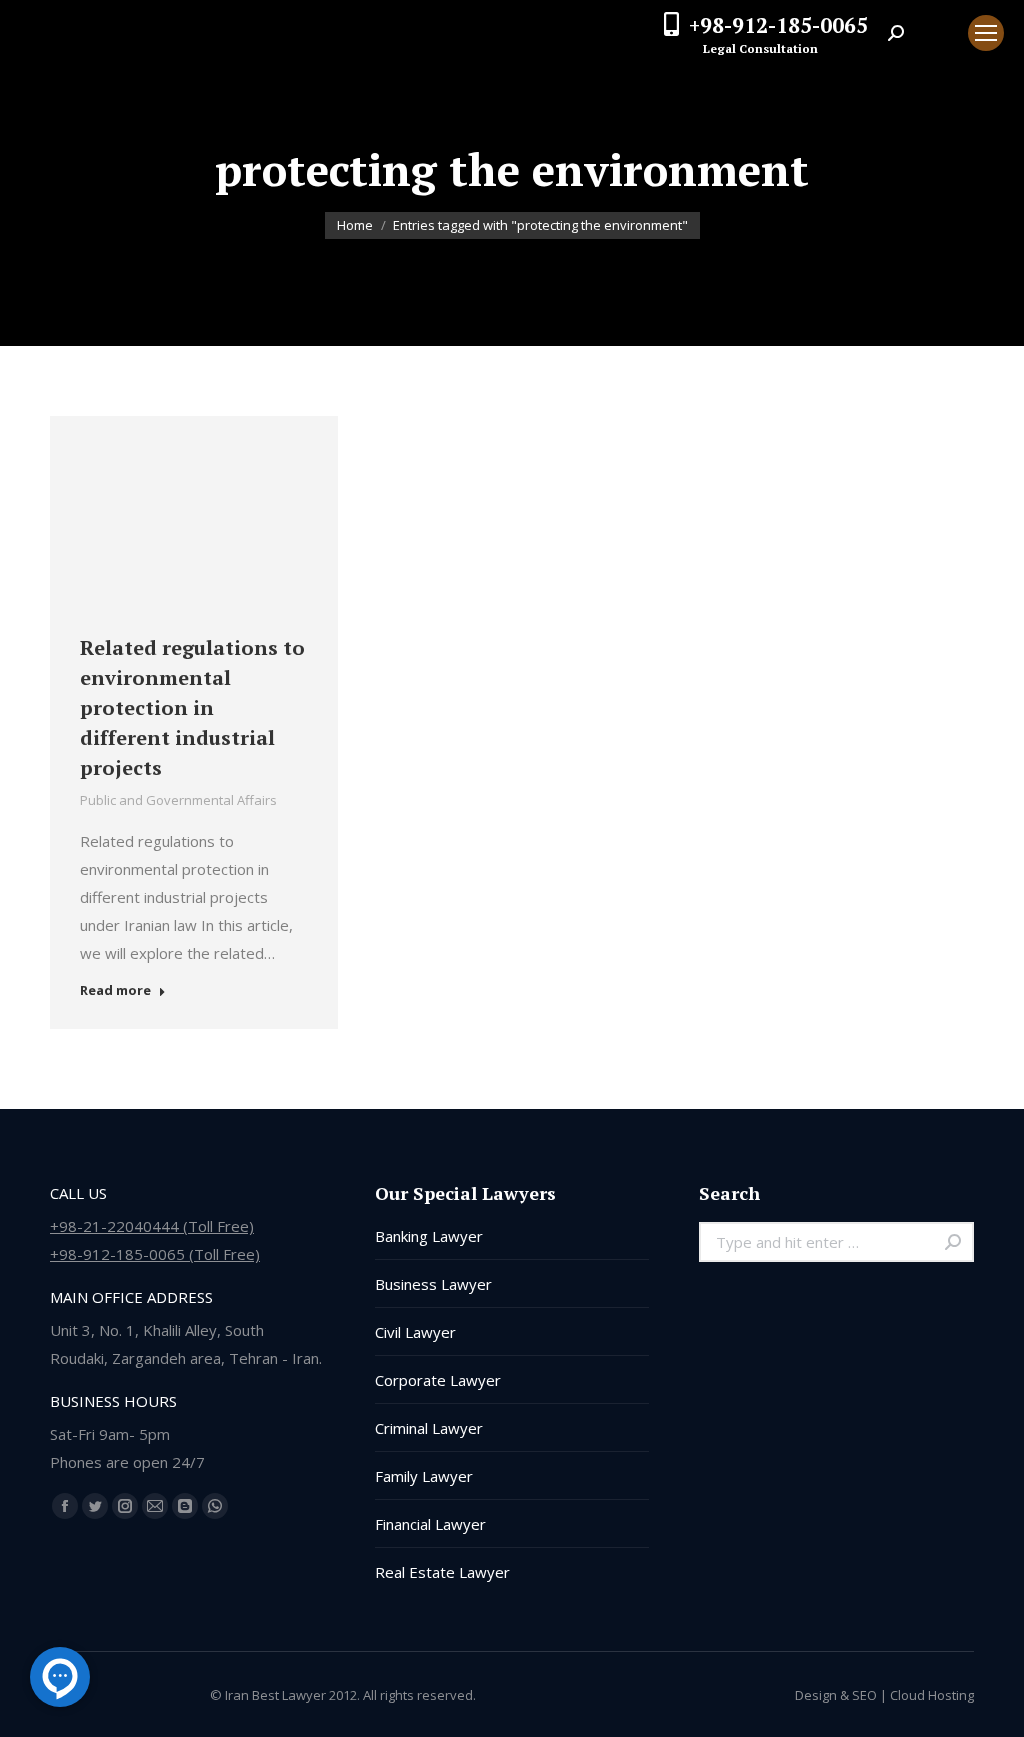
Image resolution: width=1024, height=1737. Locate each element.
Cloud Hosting (932, 1695)
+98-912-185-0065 (778, 25)
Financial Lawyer (430, 1524)
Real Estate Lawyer (442, 1572)
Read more (115, 990)
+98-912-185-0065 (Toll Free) (155, 1254)
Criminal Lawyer (429, 1428)
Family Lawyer (424, 1476)
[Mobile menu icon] (986, 33)
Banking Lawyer (429, 1236)
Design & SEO (836, 1695)
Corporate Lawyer (438, 1380)
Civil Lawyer (415, 1332)
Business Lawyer (433, 1284)
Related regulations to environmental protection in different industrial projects (192, 707)
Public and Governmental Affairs (178, 800)
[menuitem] (936, 33)
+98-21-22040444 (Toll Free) (152, 1226)
